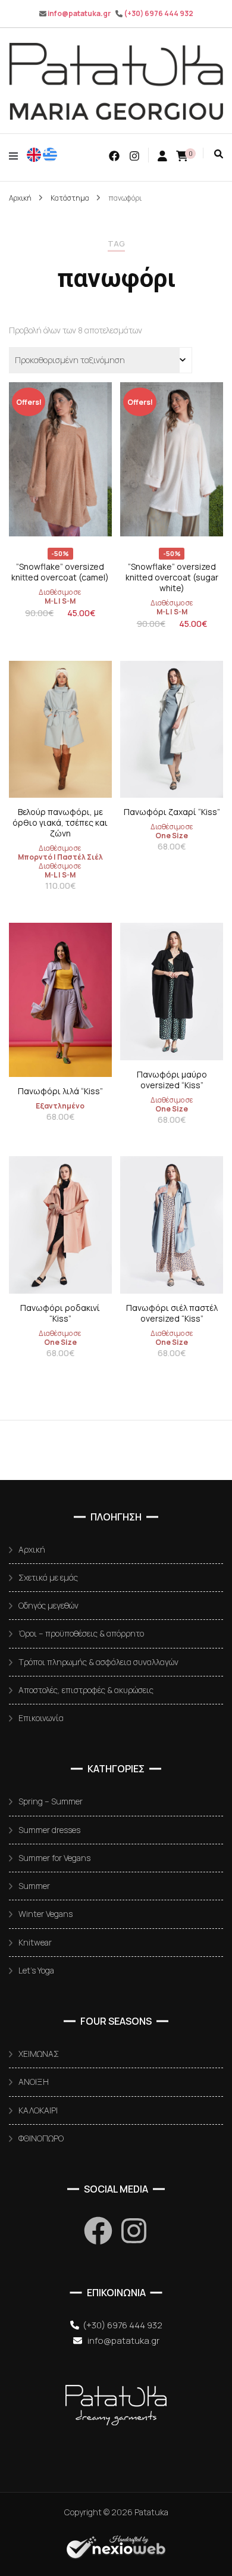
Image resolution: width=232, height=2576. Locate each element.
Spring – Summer (51, 1801)
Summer (34, 1886)
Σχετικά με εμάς (48, 1577)
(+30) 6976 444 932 (159, 13)
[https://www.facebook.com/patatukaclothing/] (98, 2231)
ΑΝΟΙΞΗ (34, 2082)
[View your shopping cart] (182, 155)
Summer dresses (49, 1830)
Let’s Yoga (36, 1970)
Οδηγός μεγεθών (48, 1605)
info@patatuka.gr (79, 13)
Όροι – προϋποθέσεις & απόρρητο (81, 1633)
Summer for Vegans (54, 1858)
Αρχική (32, 1549)
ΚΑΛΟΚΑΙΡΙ (38, 2110)
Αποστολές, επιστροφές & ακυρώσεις (86, 1690)
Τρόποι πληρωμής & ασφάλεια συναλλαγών (98, 1662)
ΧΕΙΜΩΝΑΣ (39, 2054)
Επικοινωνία (41, 1718)
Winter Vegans (46, 1914)
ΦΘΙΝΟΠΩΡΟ (41, 2138)
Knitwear (35, 1942)
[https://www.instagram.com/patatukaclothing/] (134, 2231)
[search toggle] (219, 154)
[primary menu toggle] (16, 156)
